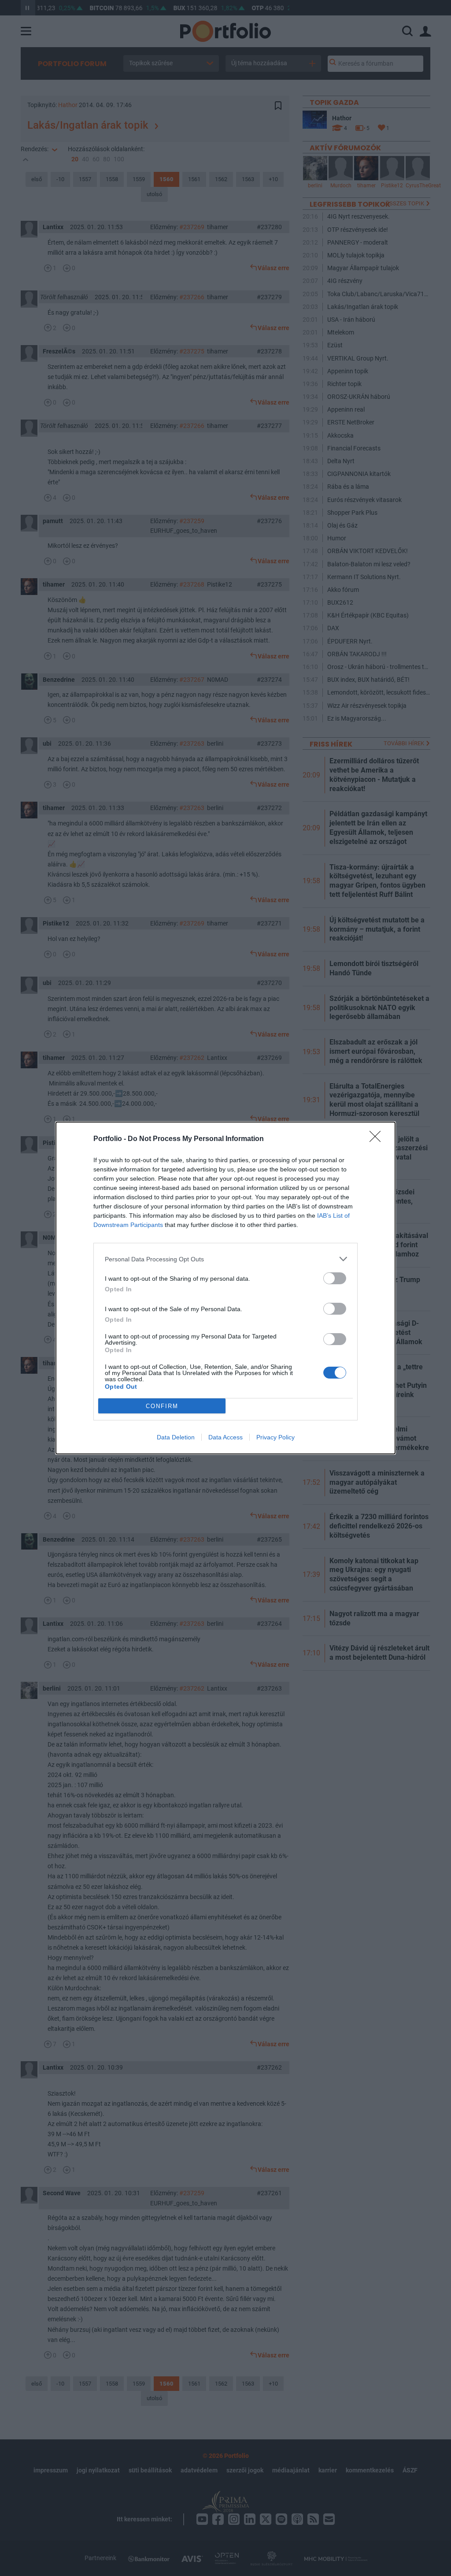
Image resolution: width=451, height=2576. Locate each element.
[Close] (378, 1139)
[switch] (335, 1278)
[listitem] (225, 1259)
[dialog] (225, 1288)
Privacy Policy (275, 1437)
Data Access (225, 1437)
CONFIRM (162, 1406)
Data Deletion (176, 1437)
